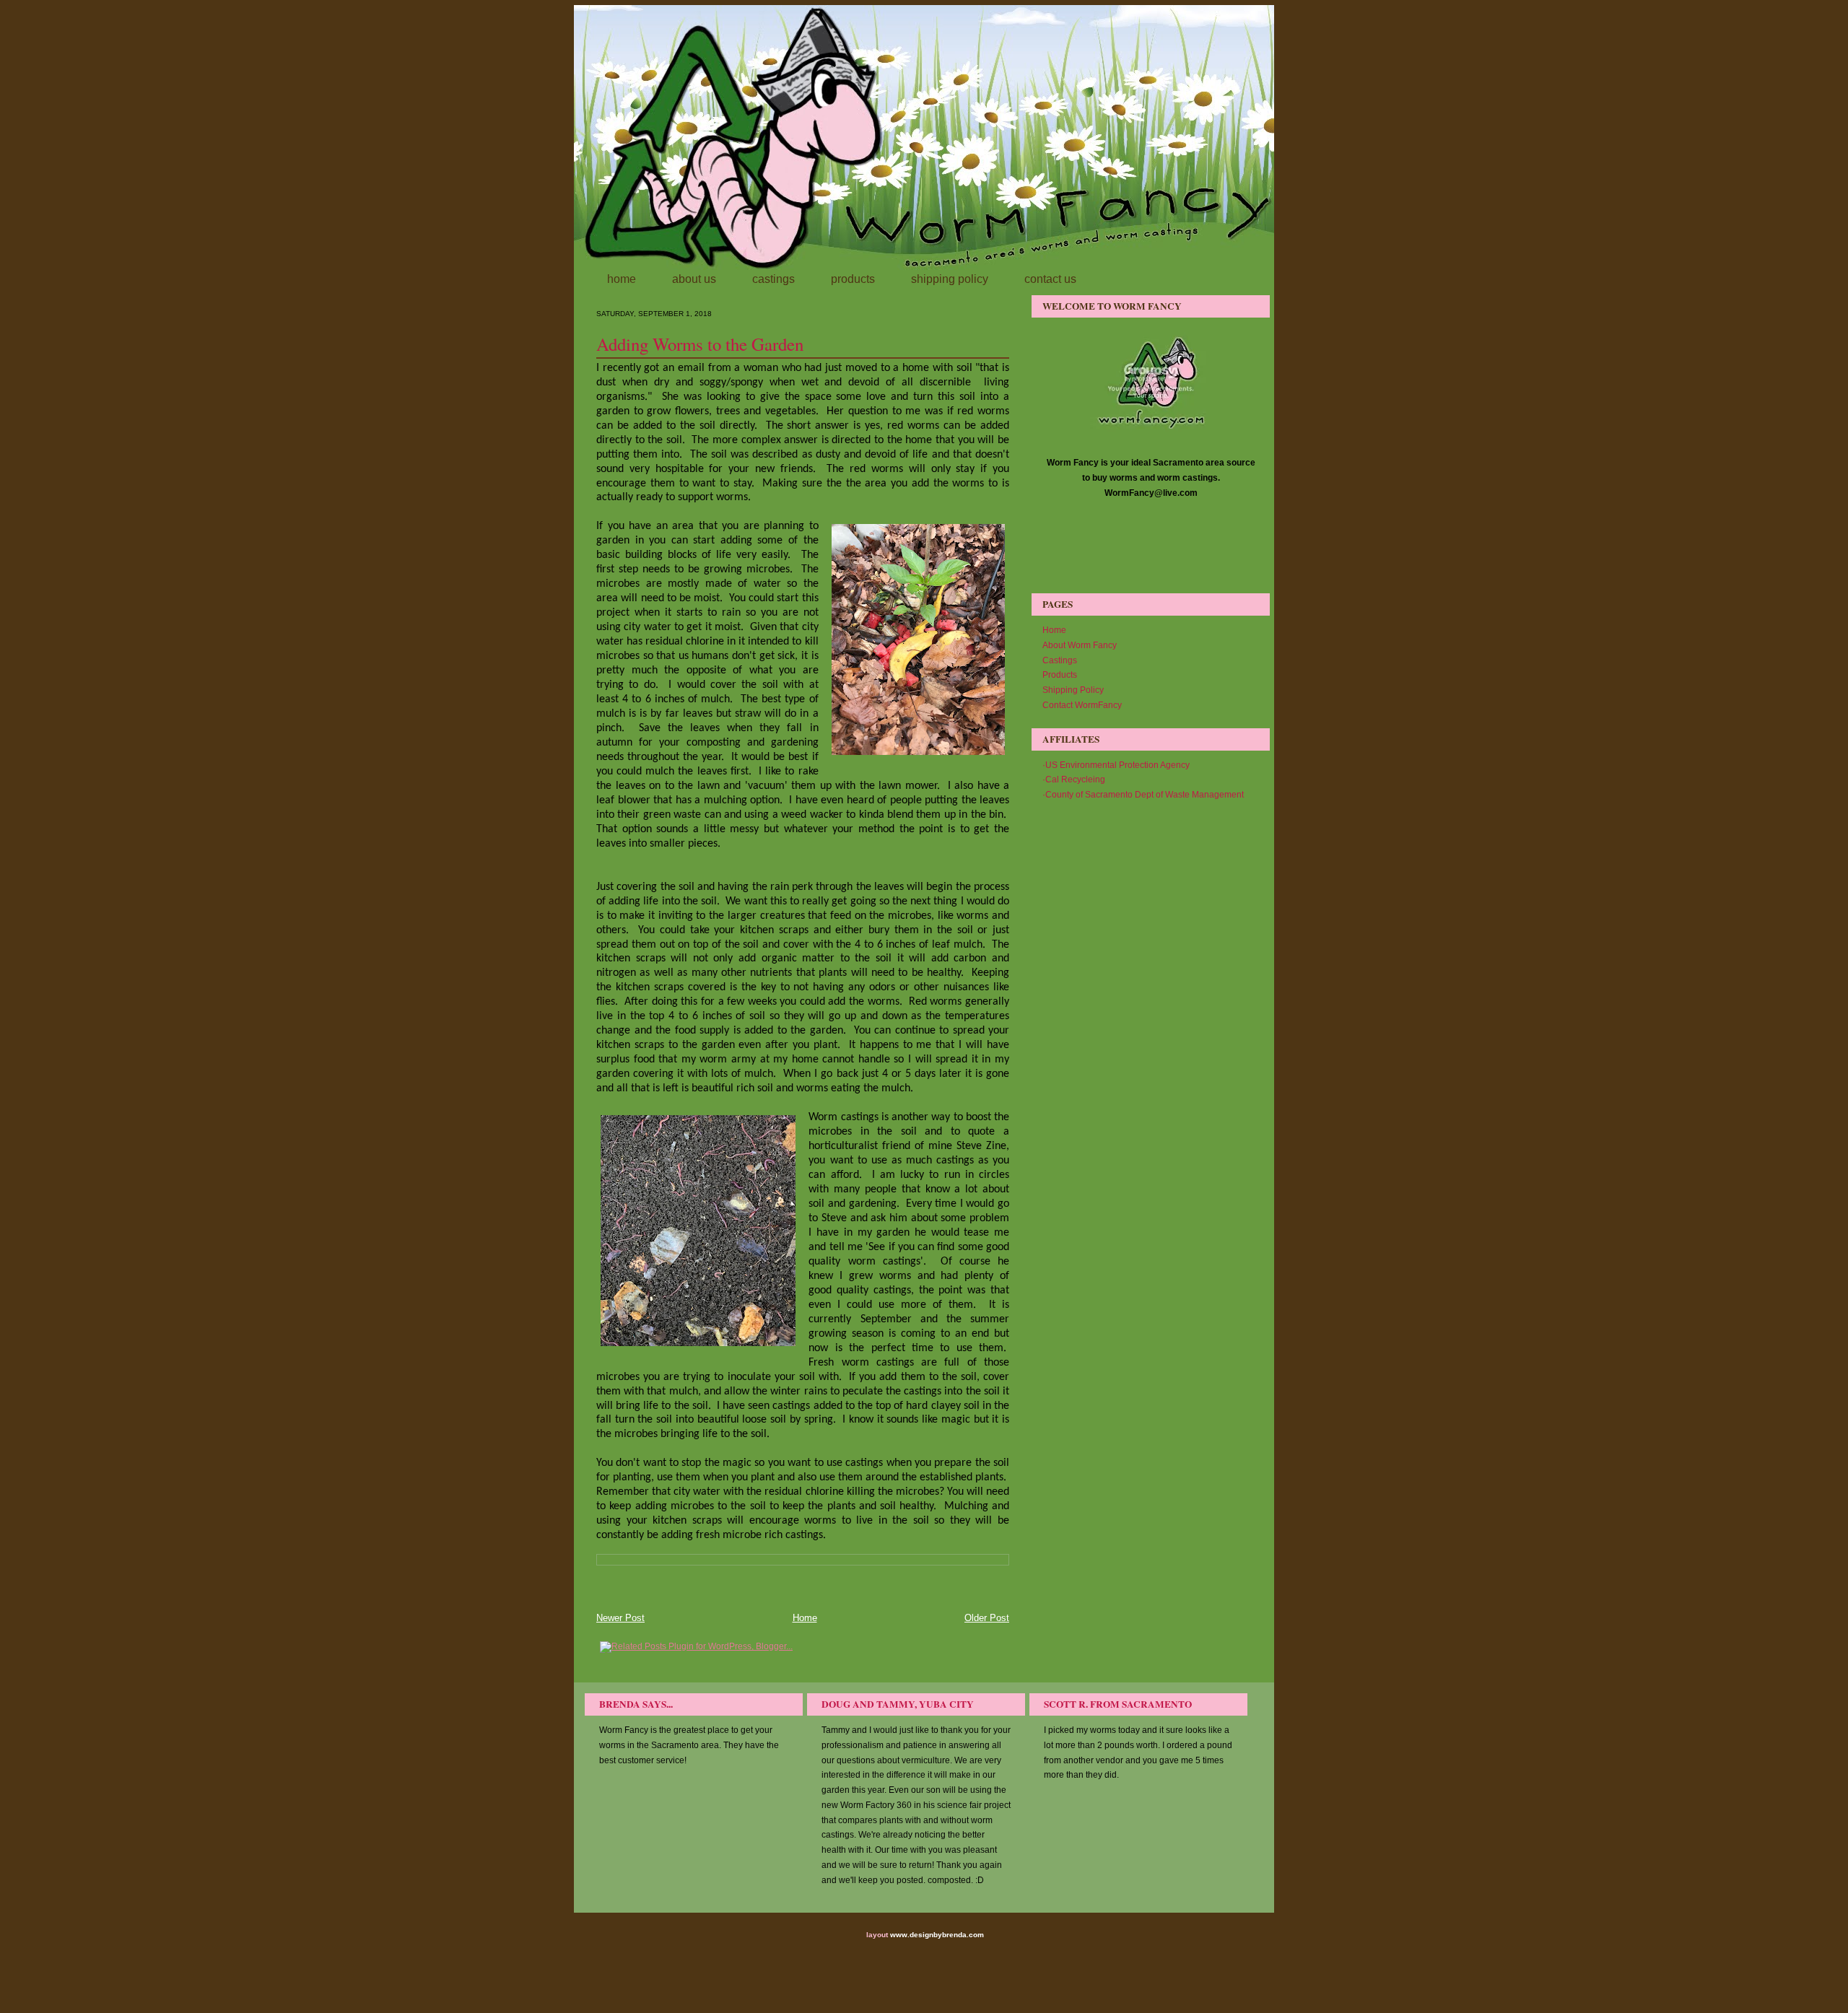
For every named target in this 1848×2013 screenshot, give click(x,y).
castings (773, 279)
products (853, 279)
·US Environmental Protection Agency (1116, 765)
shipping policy (950, 279)
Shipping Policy (1073, 690)
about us (694, 279)
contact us (1050, 279)
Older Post (987, 1618)
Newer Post (620, 1618)
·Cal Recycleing (1074, 780)
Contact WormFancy (1082, 705)
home (622, 279)
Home (805, 1618)
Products (1060, 675)
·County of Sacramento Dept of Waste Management (1143, 795)
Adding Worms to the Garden (700, 344)
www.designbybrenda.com (937, 1935)
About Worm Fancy (1080, 645)
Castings (1060, 660)
